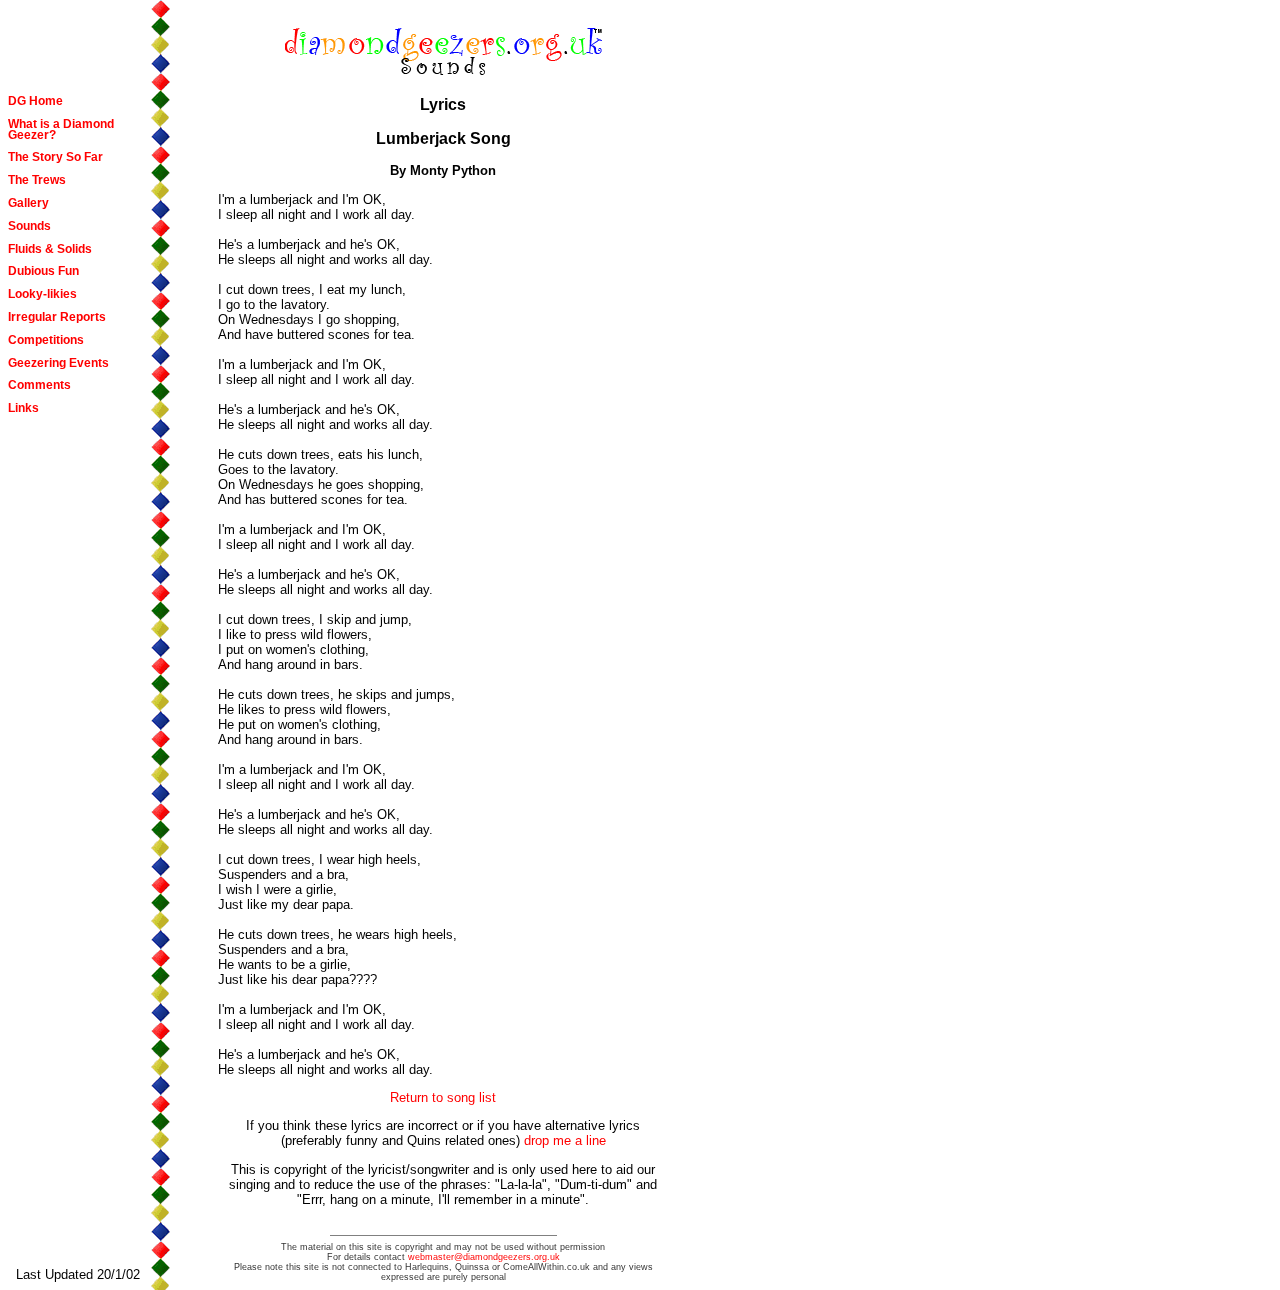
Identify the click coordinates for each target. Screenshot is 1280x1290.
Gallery (28, 203)
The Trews (37, 180)
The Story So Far (55, 157)
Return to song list (443, 1097)
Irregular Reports (57, 317)
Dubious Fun (43, 271)
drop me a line (565, 1140)
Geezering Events (58, 363)
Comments (39, 385)
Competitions (46, 340)
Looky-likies (42, 294)
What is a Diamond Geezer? (61, 129)
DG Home (35, 101)
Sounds (29, 226)
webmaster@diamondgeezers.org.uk (484, 1257)
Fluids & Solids (50, 249)
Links (23, 408)
